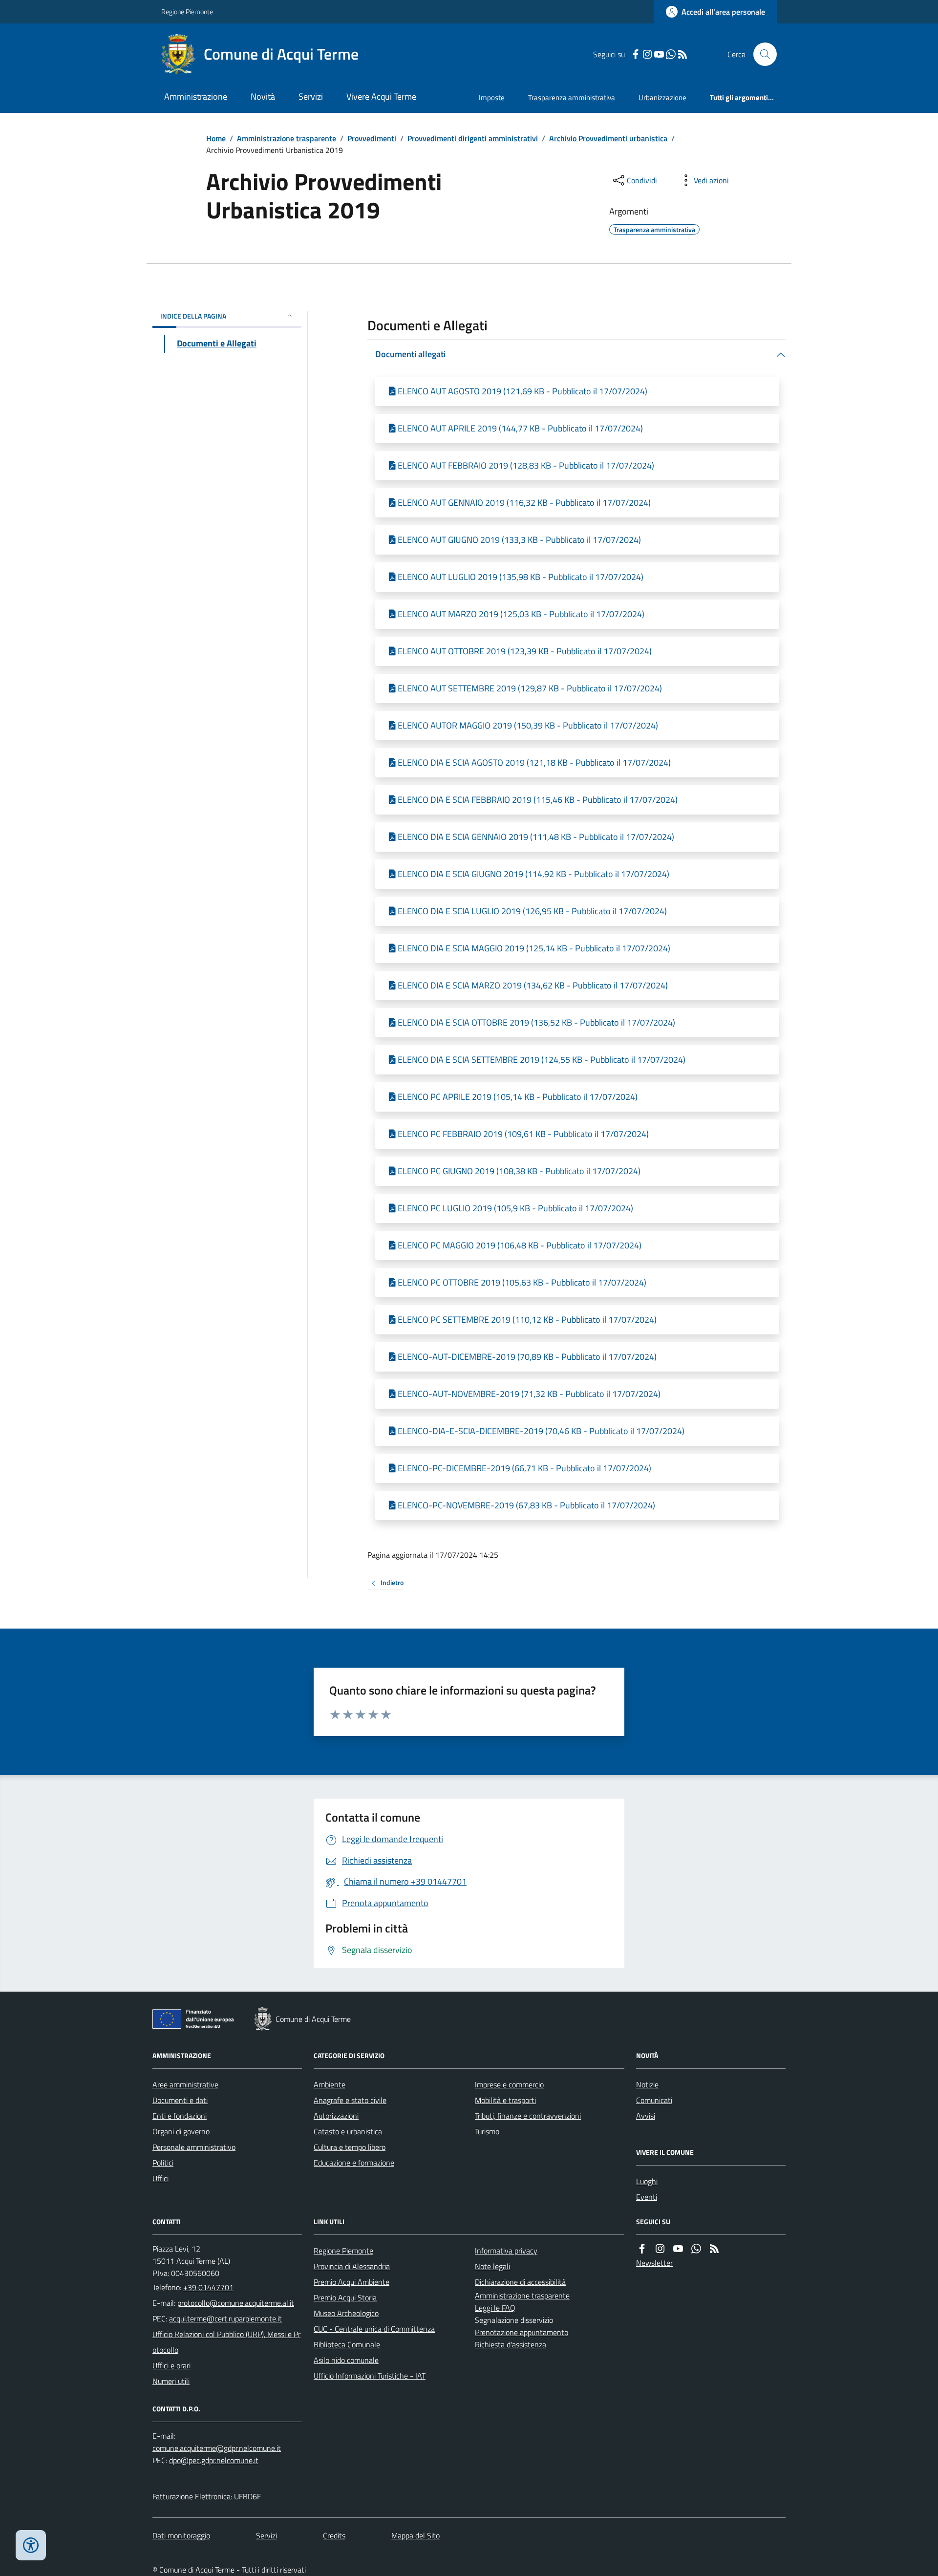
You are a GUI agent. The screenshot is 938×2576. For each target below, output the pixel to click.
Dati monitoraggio (181, 2535)
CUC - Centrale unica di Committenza (374, 2329)
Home (216, 138)
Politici (163, 2163)
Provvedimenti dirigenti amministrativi (473, 138)
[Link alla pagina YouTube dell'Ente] (678, 2249)
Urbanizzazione (662, 97)
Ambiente (330, 2084)
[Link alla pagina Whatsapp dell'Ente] (696, 2249)
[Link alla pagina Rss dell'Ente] (714, 2249)
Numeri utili (171, 2381)
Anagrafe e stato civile (350, 2100)
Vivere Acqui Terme (381, 97)
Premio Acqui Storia (345, 2297)
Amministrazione (196, 97)
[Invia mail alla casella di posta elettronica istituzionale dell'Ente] (236, 2303)
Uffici (160, 2178)
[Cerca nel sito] (761, 54)
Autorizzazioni (336, 2116)
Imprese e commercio (509, 2084)
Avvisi (646, 2116)
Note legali (492, 2266)
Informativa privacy (506, 2251)
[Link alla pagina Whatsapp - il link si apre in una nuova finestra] (671, 54)
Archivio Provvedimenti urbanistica (608, 138)
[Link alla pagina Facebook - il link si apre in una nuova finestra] (636, 54)
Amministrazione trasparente (287, 138)
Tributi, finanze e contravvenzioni (528, 2116)
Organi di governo (181, 2131)
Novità (263, 97)
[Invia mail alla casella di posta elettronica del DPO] (217, 2448)
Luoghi (647, 2181)
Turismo (487, 2131)
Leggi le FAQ (495, 2308)
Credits (334, 2535)
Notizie (647, 2084)
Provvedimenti (372, 138)
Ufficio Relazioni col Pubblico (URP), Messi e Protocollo (226, 2342)
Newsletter (654, 2263)
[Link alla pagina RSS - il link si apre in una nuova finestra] (682, 54)
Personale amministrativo (194, 2147)
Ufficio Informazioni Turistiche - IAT (370, 2376)
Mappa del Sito (416, 2535)
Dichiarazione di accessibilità (520, 2282)
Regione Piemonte (187, 11)
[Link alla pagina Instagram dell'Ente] (660, 2249)
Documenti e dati (180, 2100)
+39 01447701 (208, 2287)
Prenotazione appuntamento (522, 2332)
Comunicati (654, 2100)
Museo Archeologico (346, 2313)
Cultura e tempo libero (350, 2147)
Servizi (311, 97)
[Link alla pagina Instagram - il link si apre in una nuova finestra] (647, 54)
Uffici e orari (171, 2365)
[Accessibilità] (31, 2545)
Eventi (647, 2197)
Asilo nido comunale (346, 2360)
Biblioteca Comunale (347, 2344)
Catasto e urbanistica (348, 2131)
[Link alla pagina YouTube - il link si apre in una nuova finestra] (659, 54)
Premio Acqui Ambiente (352, 2282)
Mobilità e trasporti (505, 2100)
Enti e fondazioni (180, 2116)
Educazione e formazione (354, 2163)
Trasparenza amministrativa (572, 97)
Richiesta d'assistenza (511, 2344)
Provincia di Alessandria (352, 2266)
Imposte (492, 97)
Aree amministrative (185, 2084)
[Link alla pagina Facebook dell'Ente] (642, 2249)
